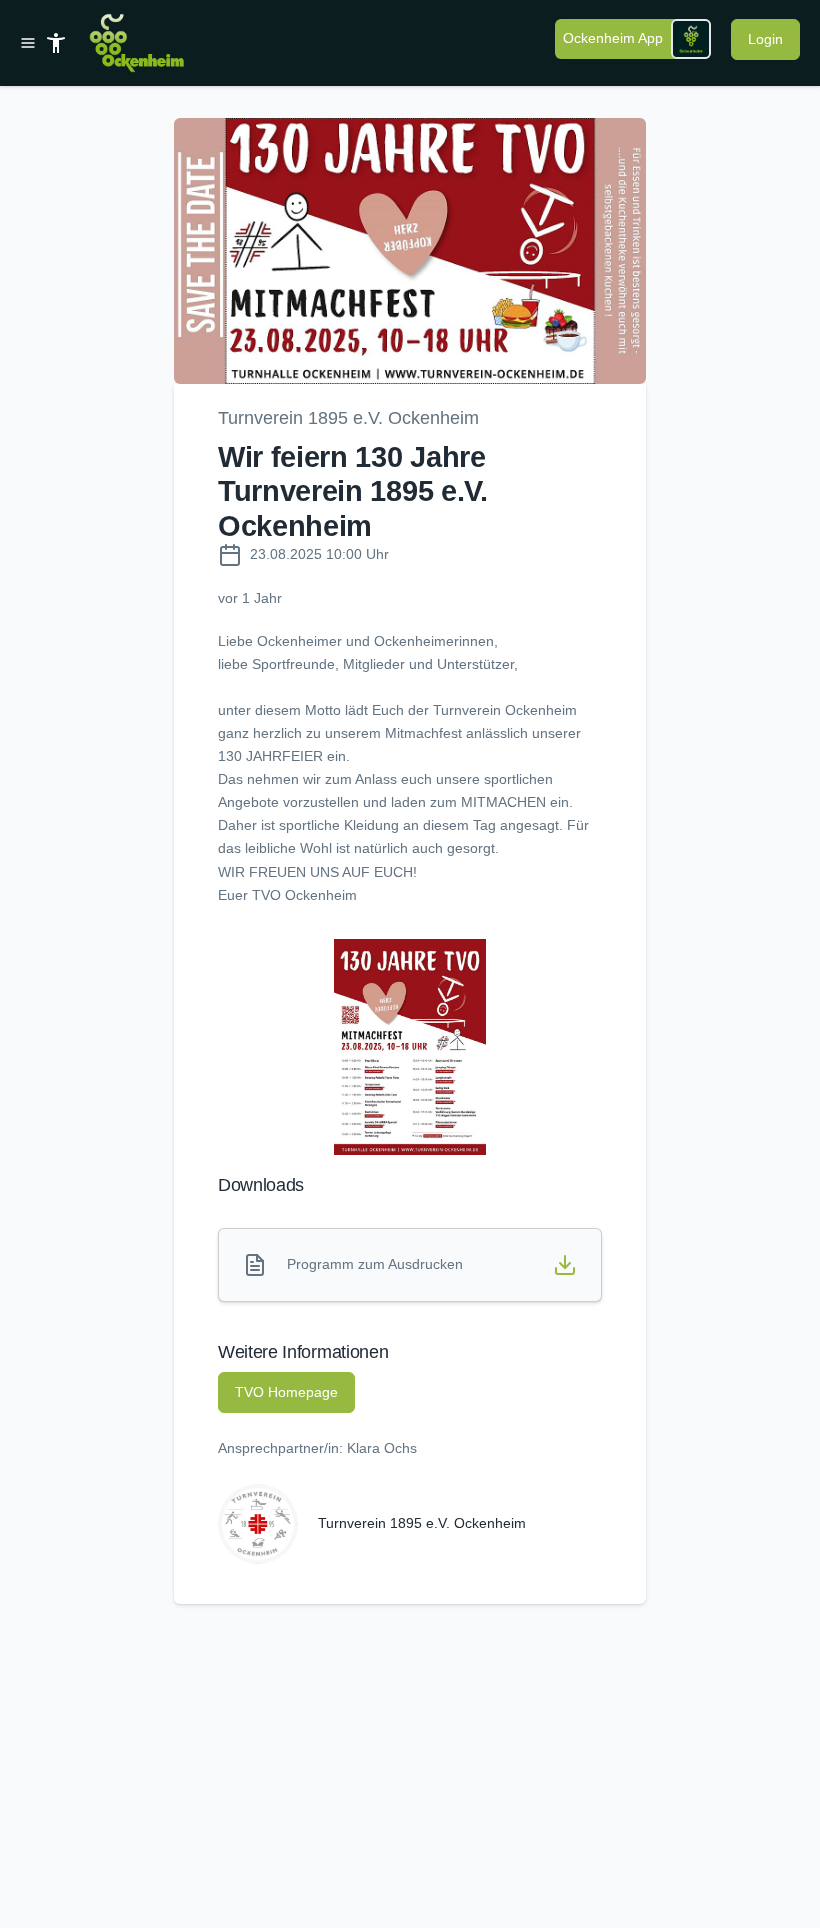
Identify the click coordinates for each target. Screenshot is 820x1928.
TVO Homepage (286, 1392)
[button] (410, 251)
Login (765, 39)
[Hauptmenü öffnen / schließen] (32, 43)
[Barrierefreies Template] (56, 43)
